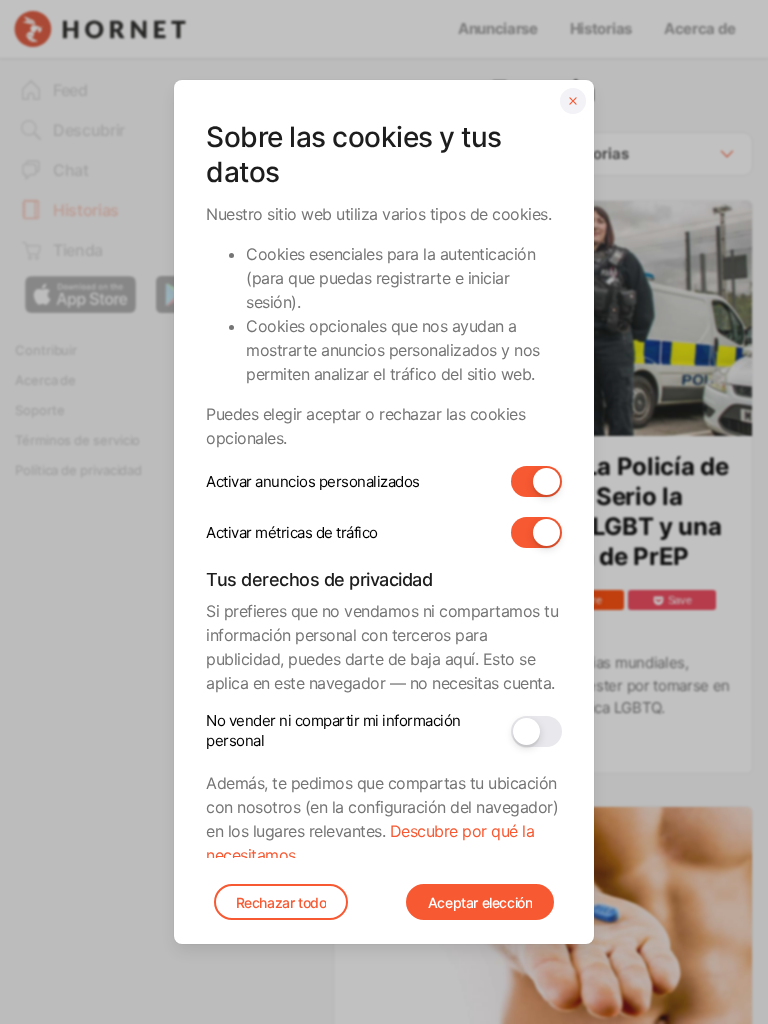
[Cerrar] (573, 101)
